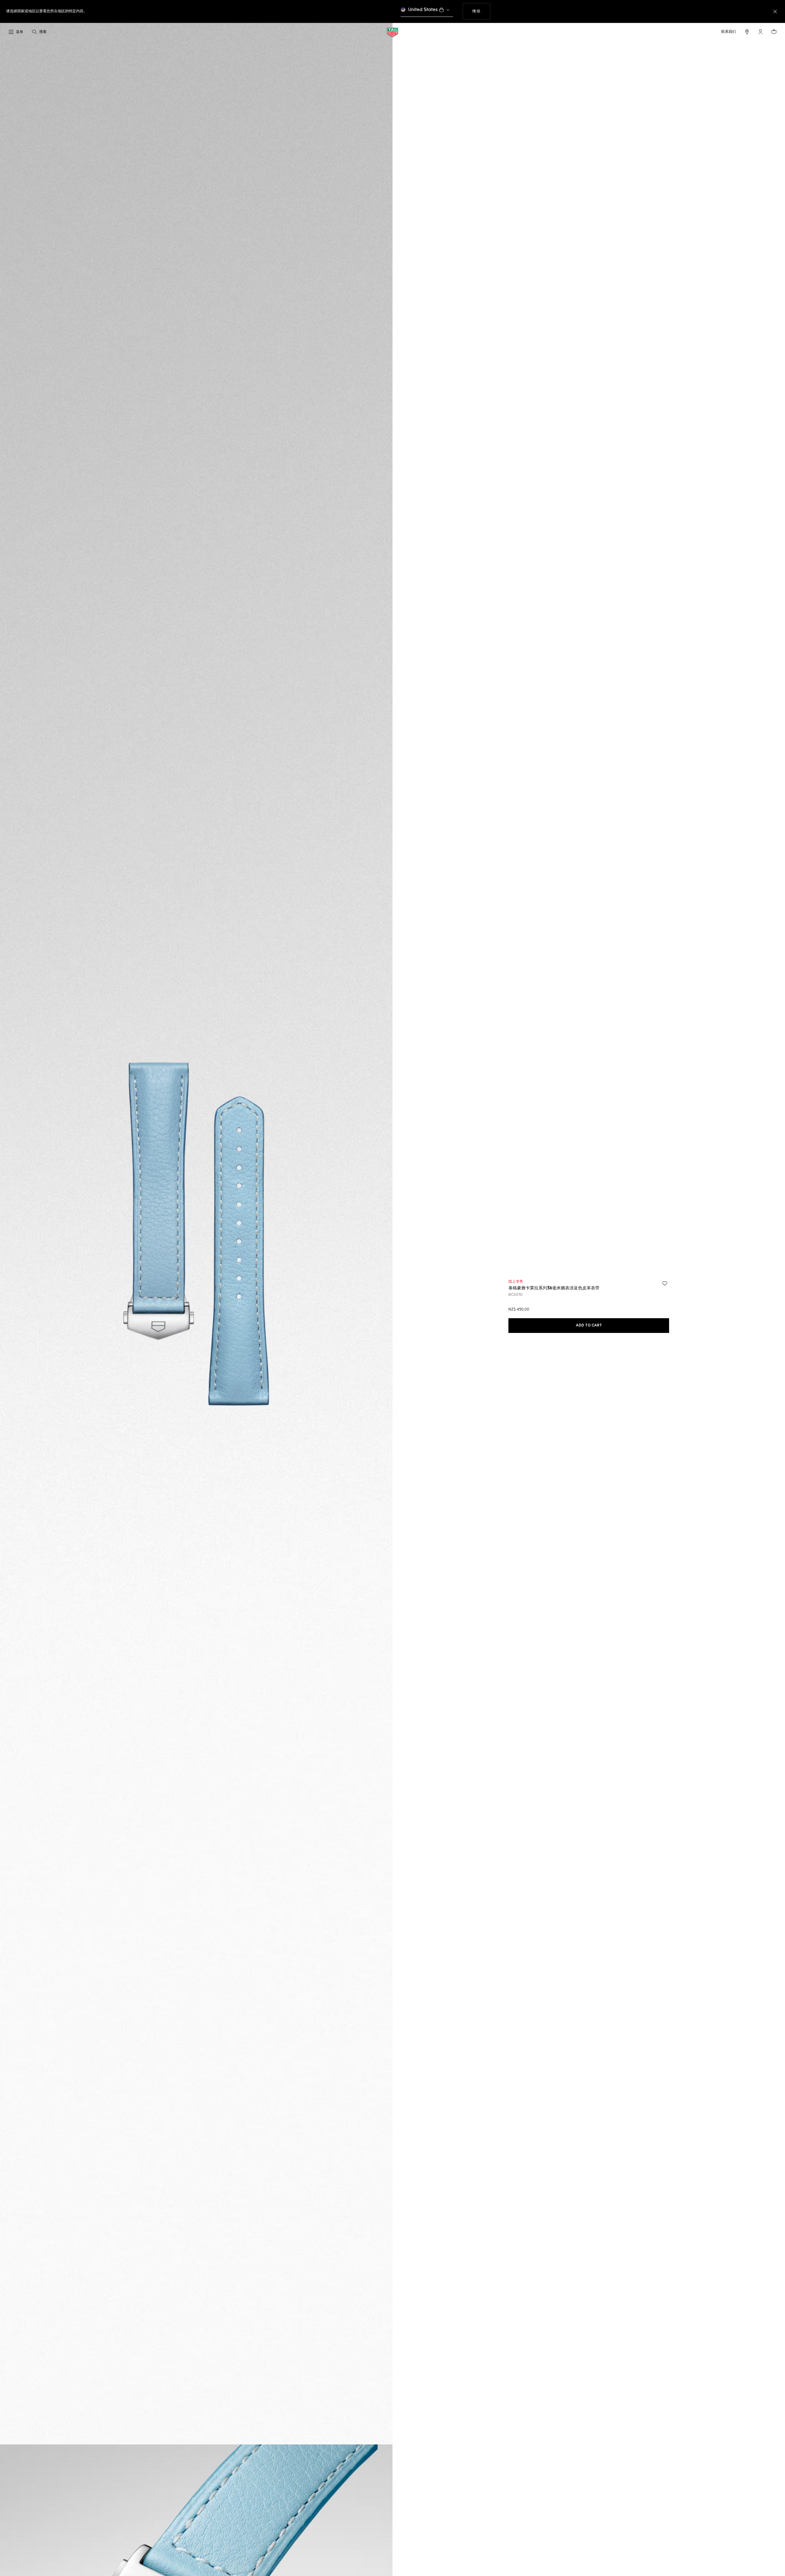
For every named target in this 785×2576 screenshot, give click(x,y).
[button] (760, 32)
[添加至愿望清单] (665, 1284)
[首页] (392, 32)
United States (423, 10)
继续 (481, 11)
